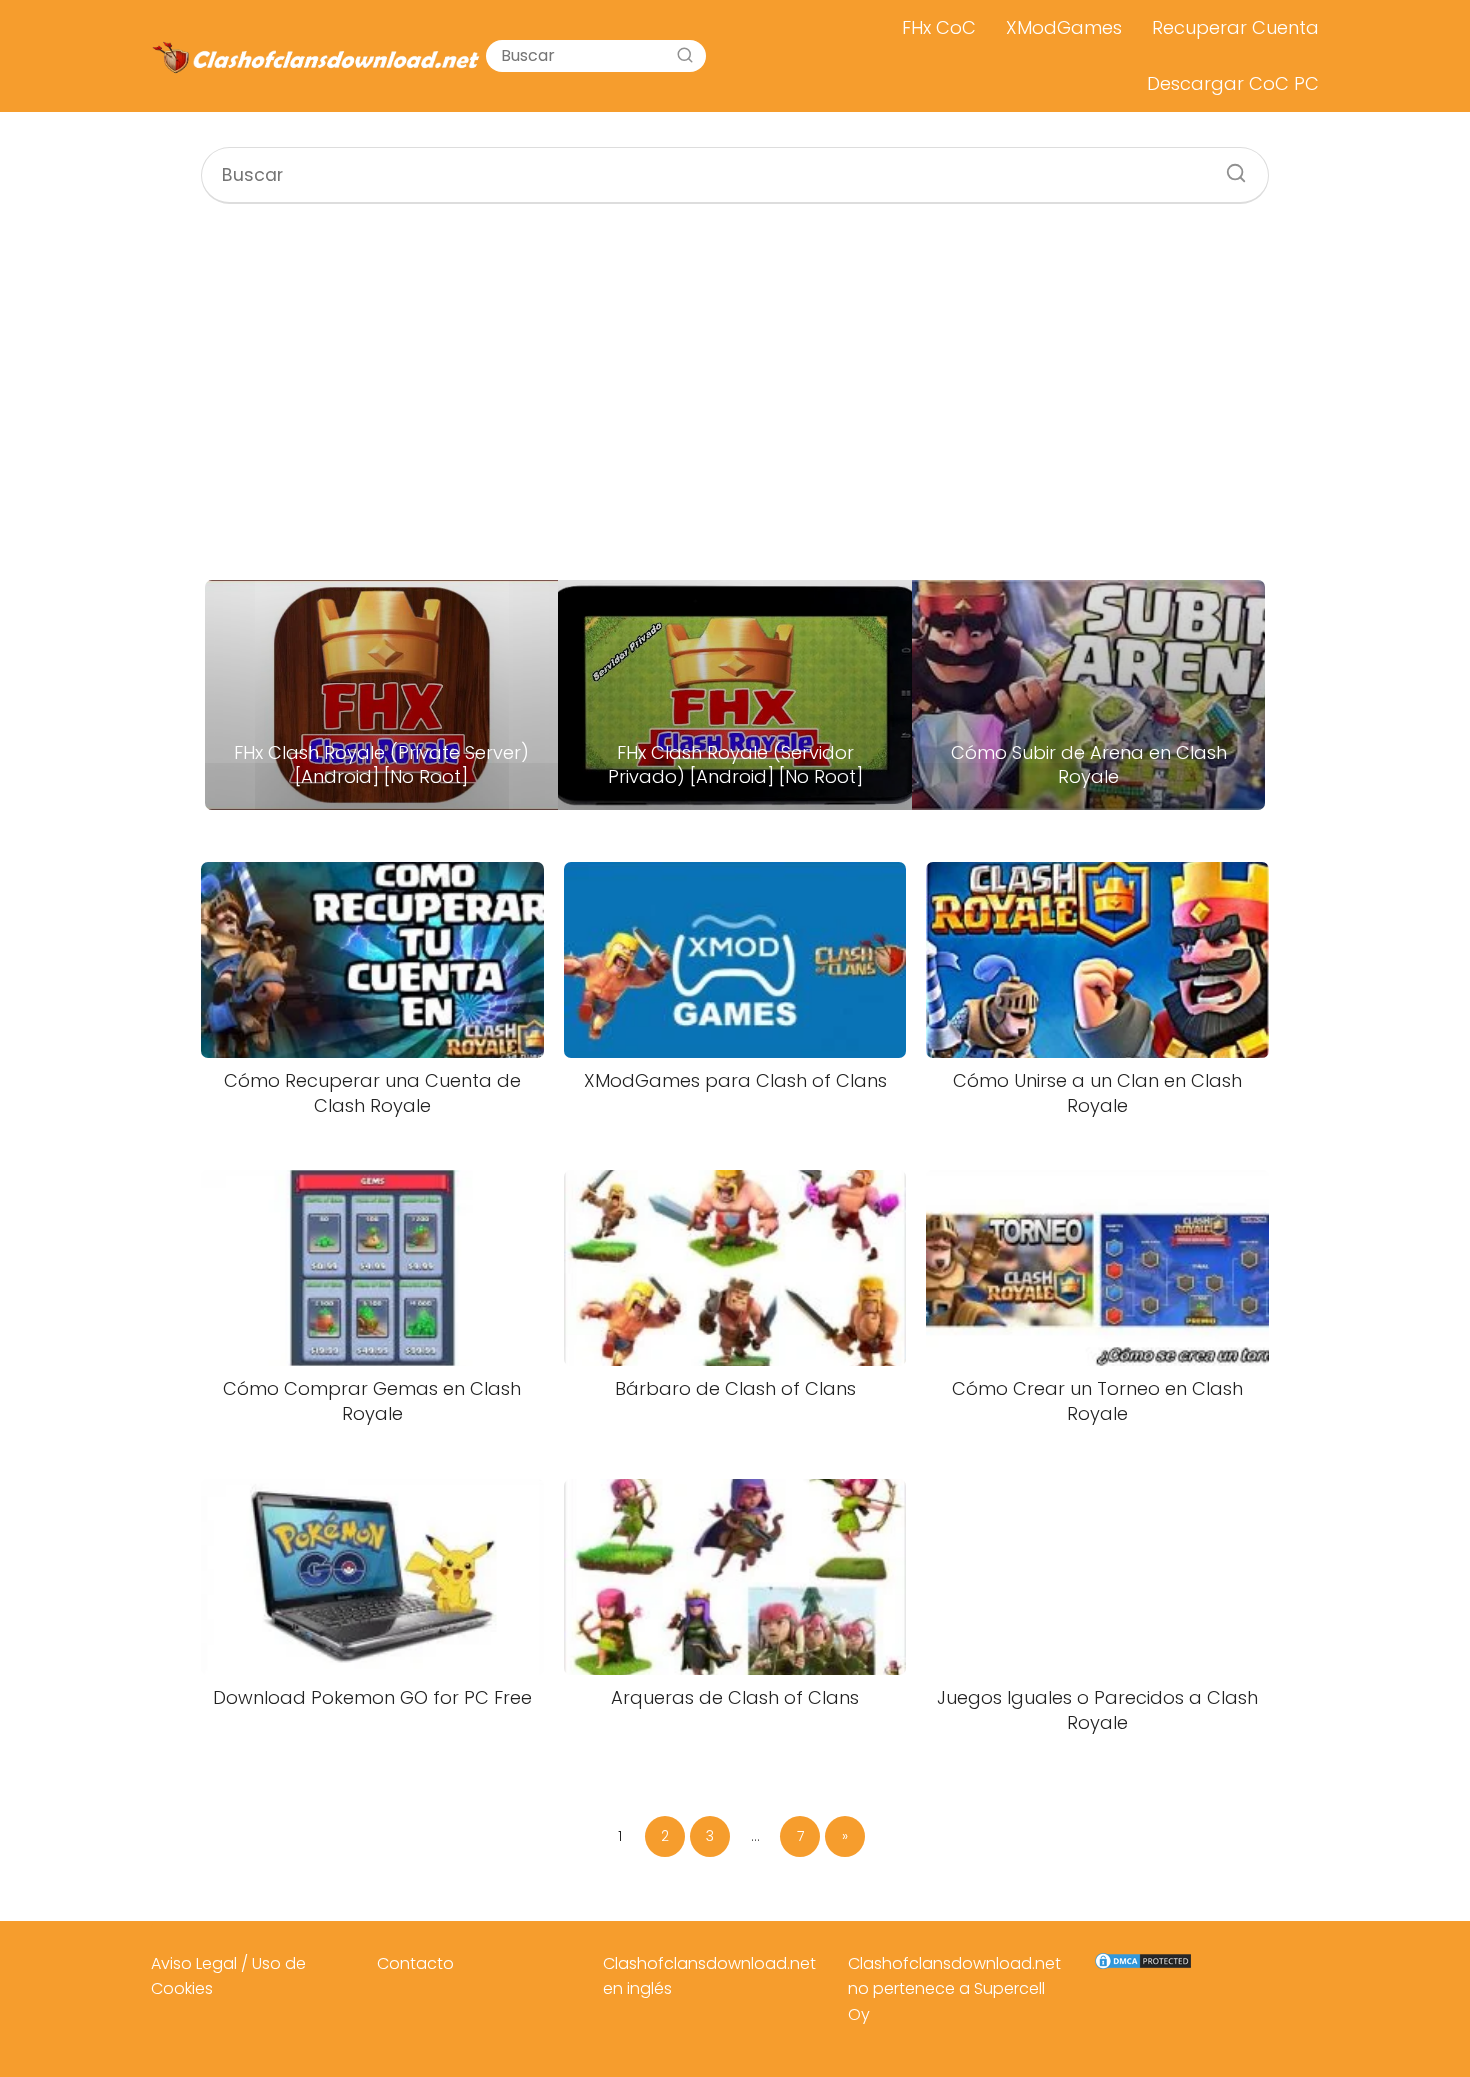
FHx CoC (939, 27)
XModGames (1064, 27)
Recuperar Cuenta (1235, 27)
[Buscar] (685, 56)
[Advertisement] (735, 392)
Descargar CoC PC (1233, 83)
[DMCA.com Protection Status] (1143, 1966)
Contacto (415, 1963)
